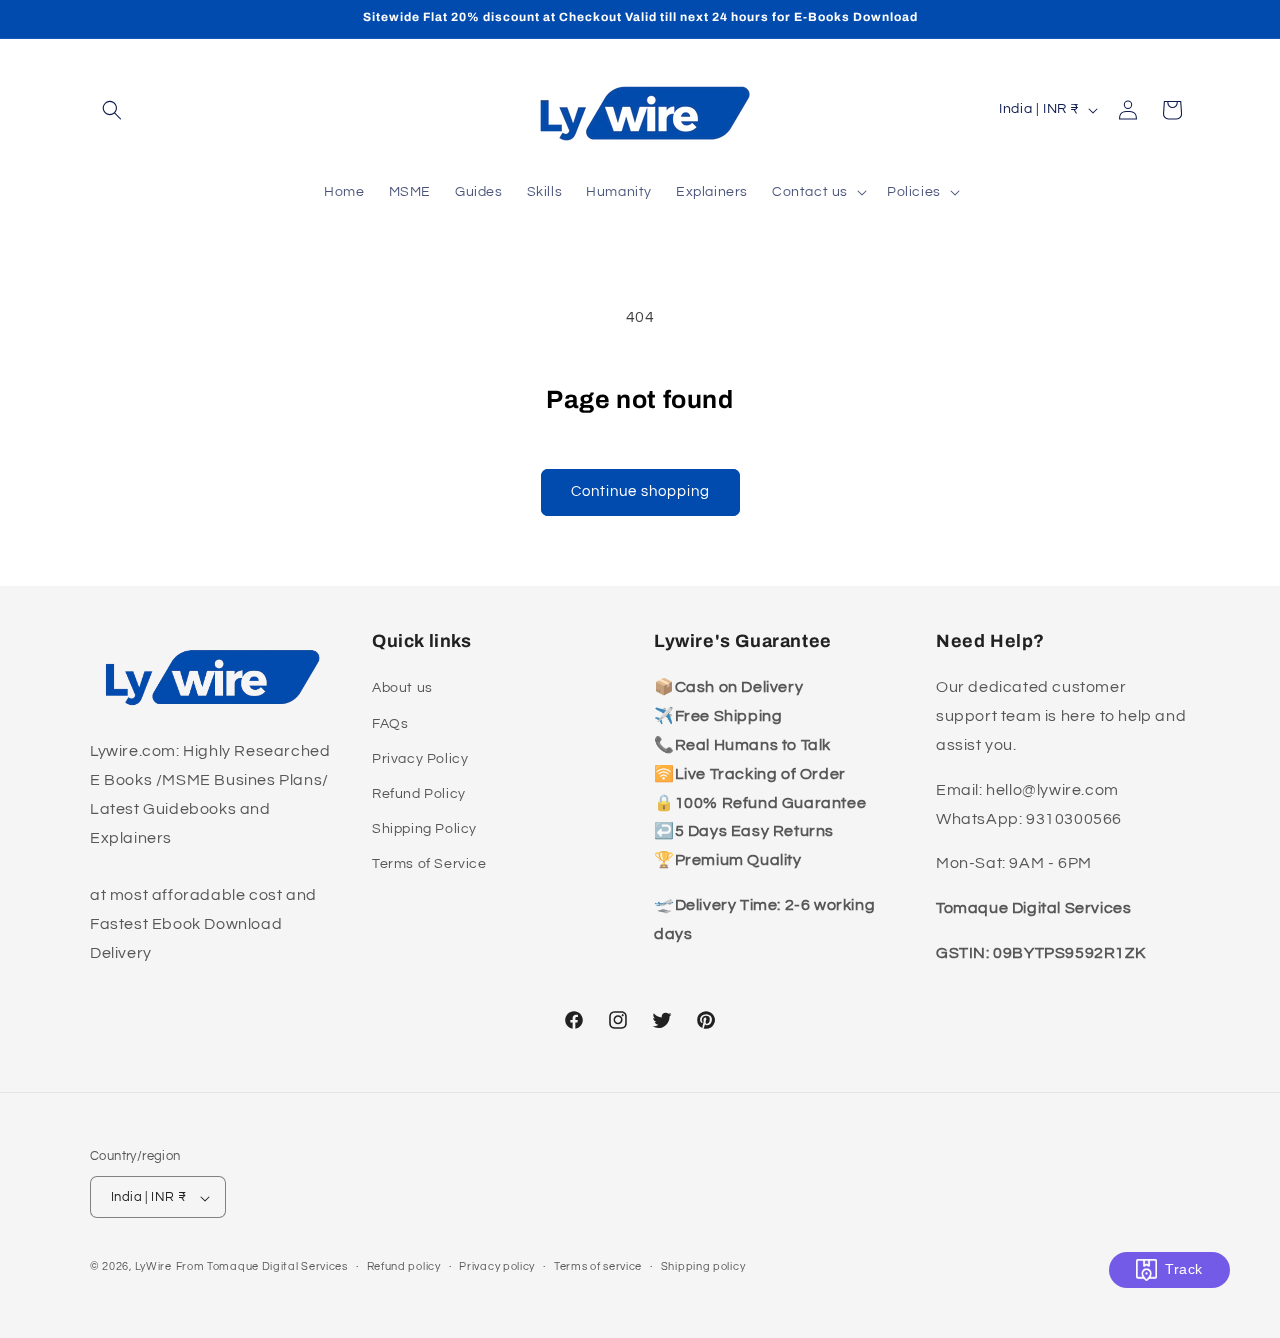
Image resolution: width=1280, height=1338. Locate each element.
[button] (112, 110)
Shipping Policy (424, 829)
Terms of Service (429, 865)
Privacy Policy (420, 759)
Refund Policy (419, 794)
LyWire (153, 1267)
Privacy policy (497, 1266)
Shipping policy (703, 1266)
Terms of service (598, 1266)
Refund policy (404, 1266)
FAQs (390, 724)
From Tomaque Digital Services (262, 1267)
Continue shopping (640, 491)
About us (402, 689)
